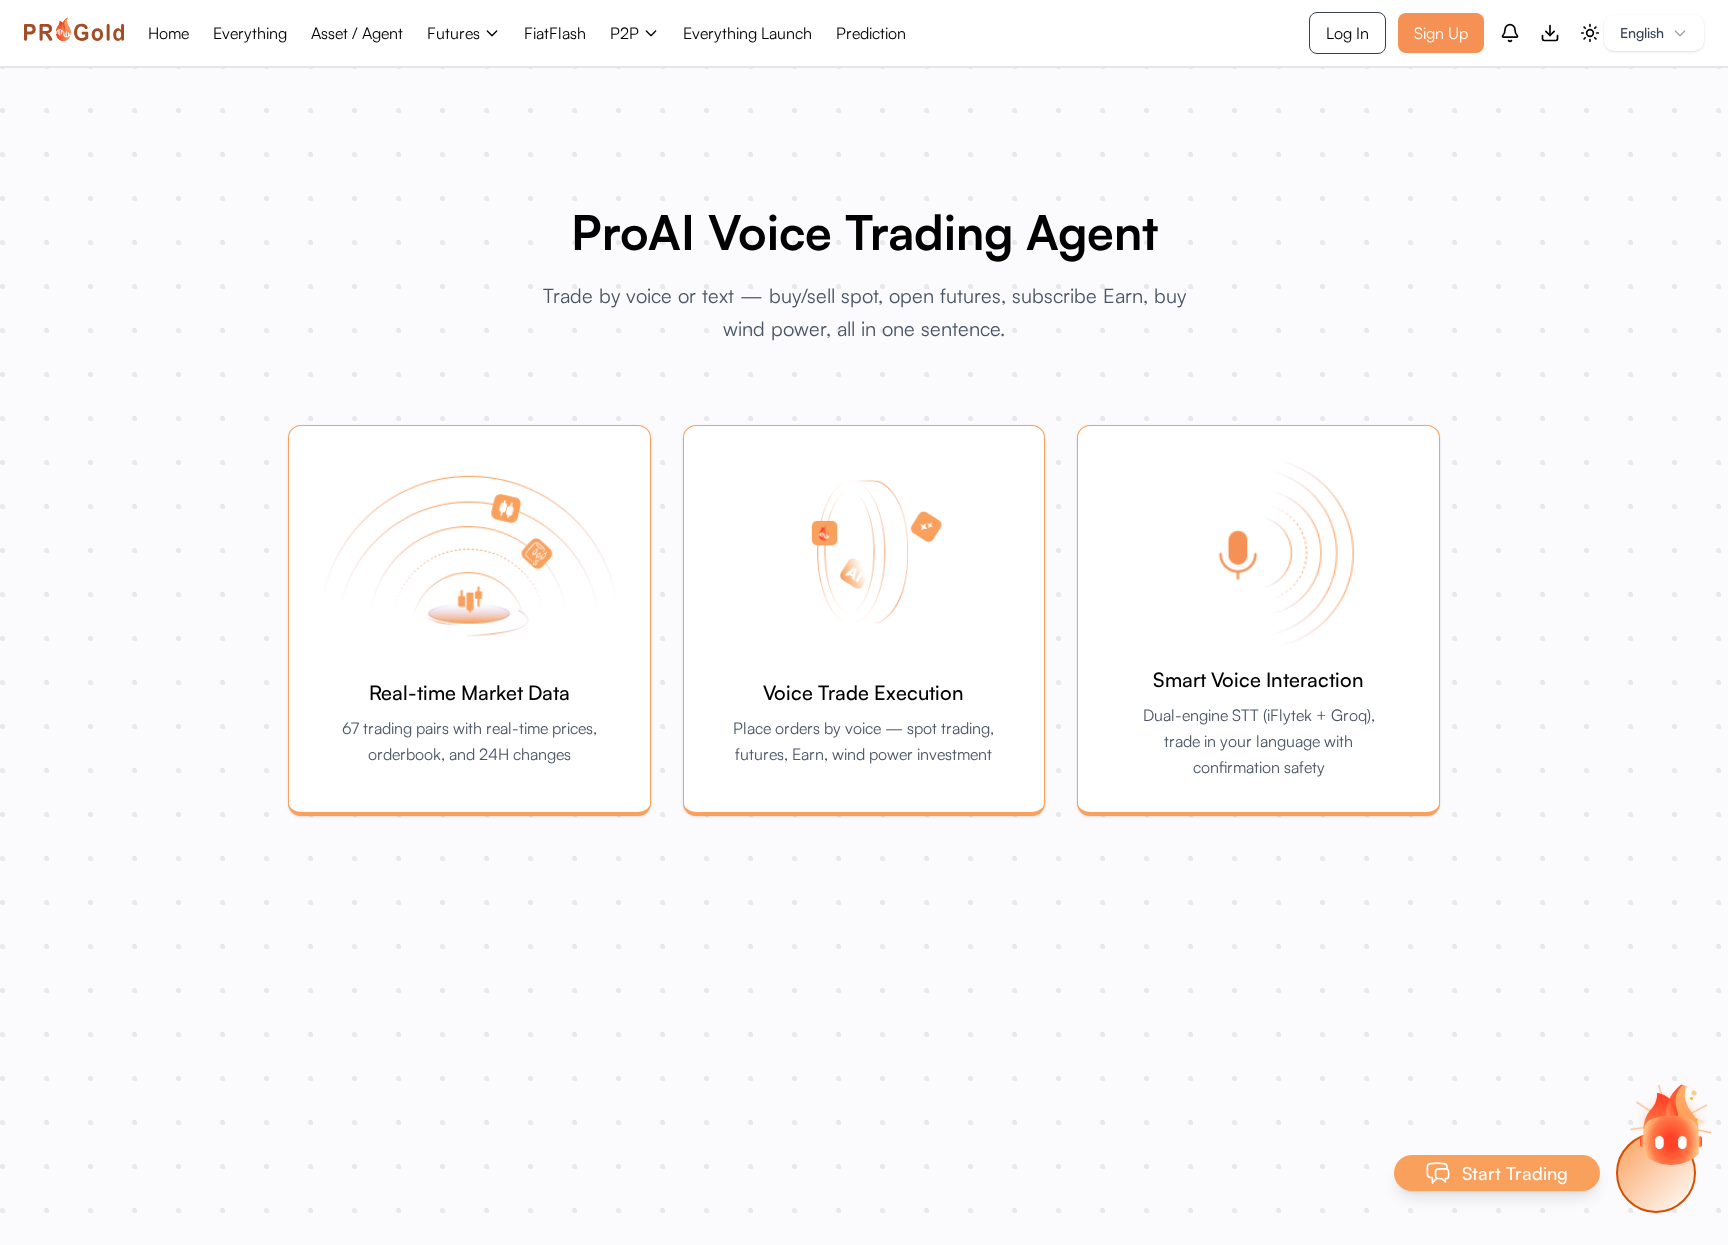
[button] (1671, 1124)
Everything (250, 33)
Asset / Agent (357, 33)
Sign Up (1441, 33)
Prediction (871, 33)
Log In (1347, 33)
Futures (453, 33)
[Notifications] (1510, 33)
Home (168, 33)
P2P (624, 33)
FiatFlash (555, 33)
